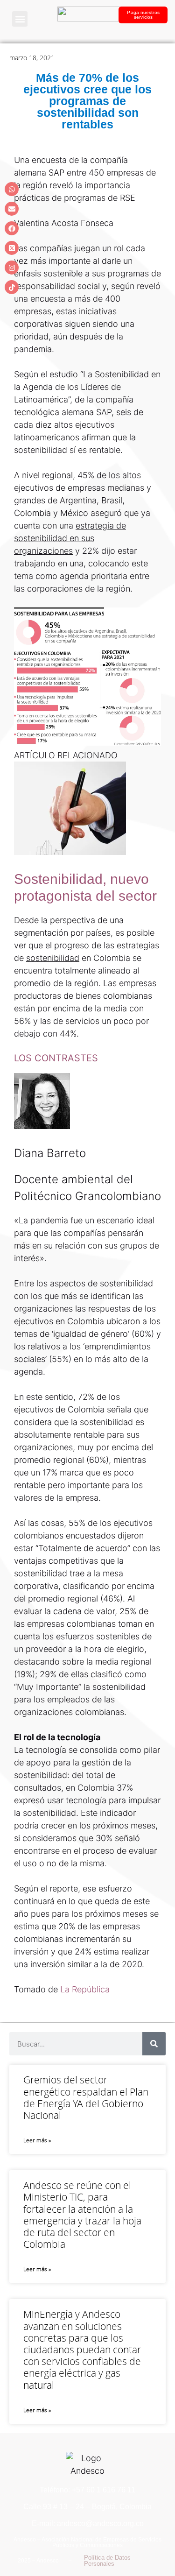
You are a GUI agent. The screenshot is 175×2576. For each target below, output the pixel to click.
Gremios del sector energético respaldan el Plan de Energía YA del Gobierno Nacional (86, 2097)
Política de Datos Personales (107, 2561)
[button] (20, 19)
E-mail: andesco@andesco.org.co (88, 2523)
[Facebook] (12, 228)
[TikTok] (12, 287)
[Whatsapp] (12, 189)
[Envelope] (12, 209)
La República (85, 1989)
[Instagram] (12, 268)
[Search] (154, 2044)
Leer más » (37, 2140)
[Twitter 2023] (12, 248)
